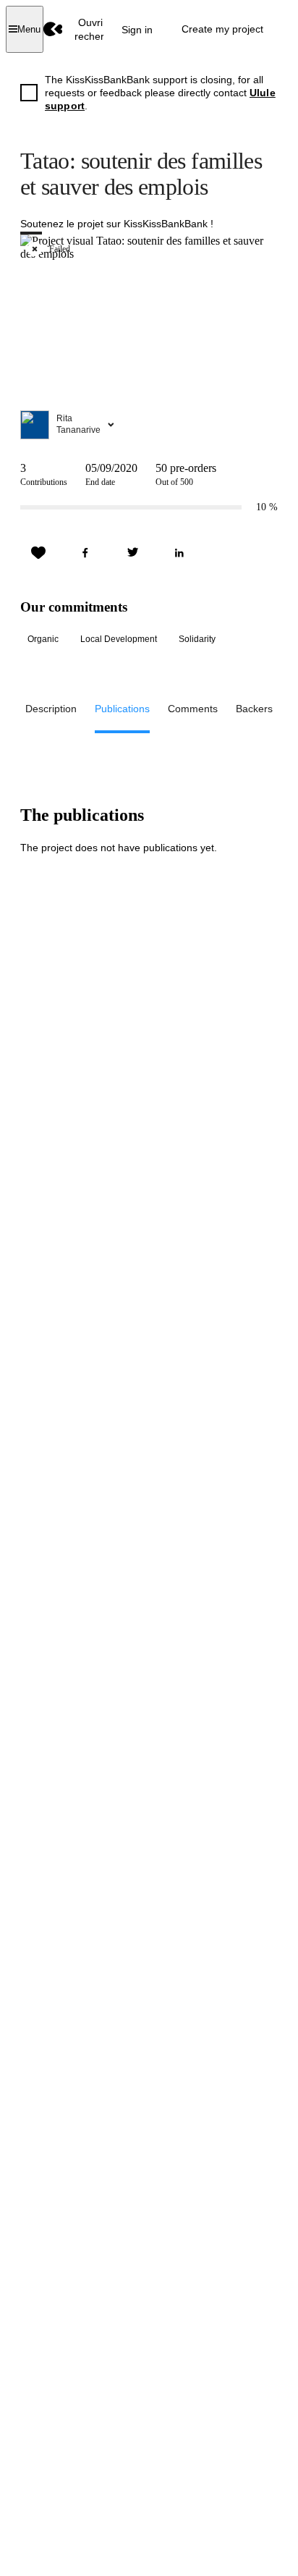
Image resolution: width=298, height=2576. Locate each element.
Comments (193, 709)
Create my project (222, 29)
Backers (254, 709)
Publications (122, 709)
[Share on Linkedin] (179, 553)
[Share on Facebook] (85, 553)
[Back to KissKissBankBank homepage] (53, 29)
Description (51, 709)
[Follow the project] (38, 553)
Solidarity (197, 639)
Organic (43, 639)
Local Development (119, 639)
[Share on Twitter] (132, 553)
